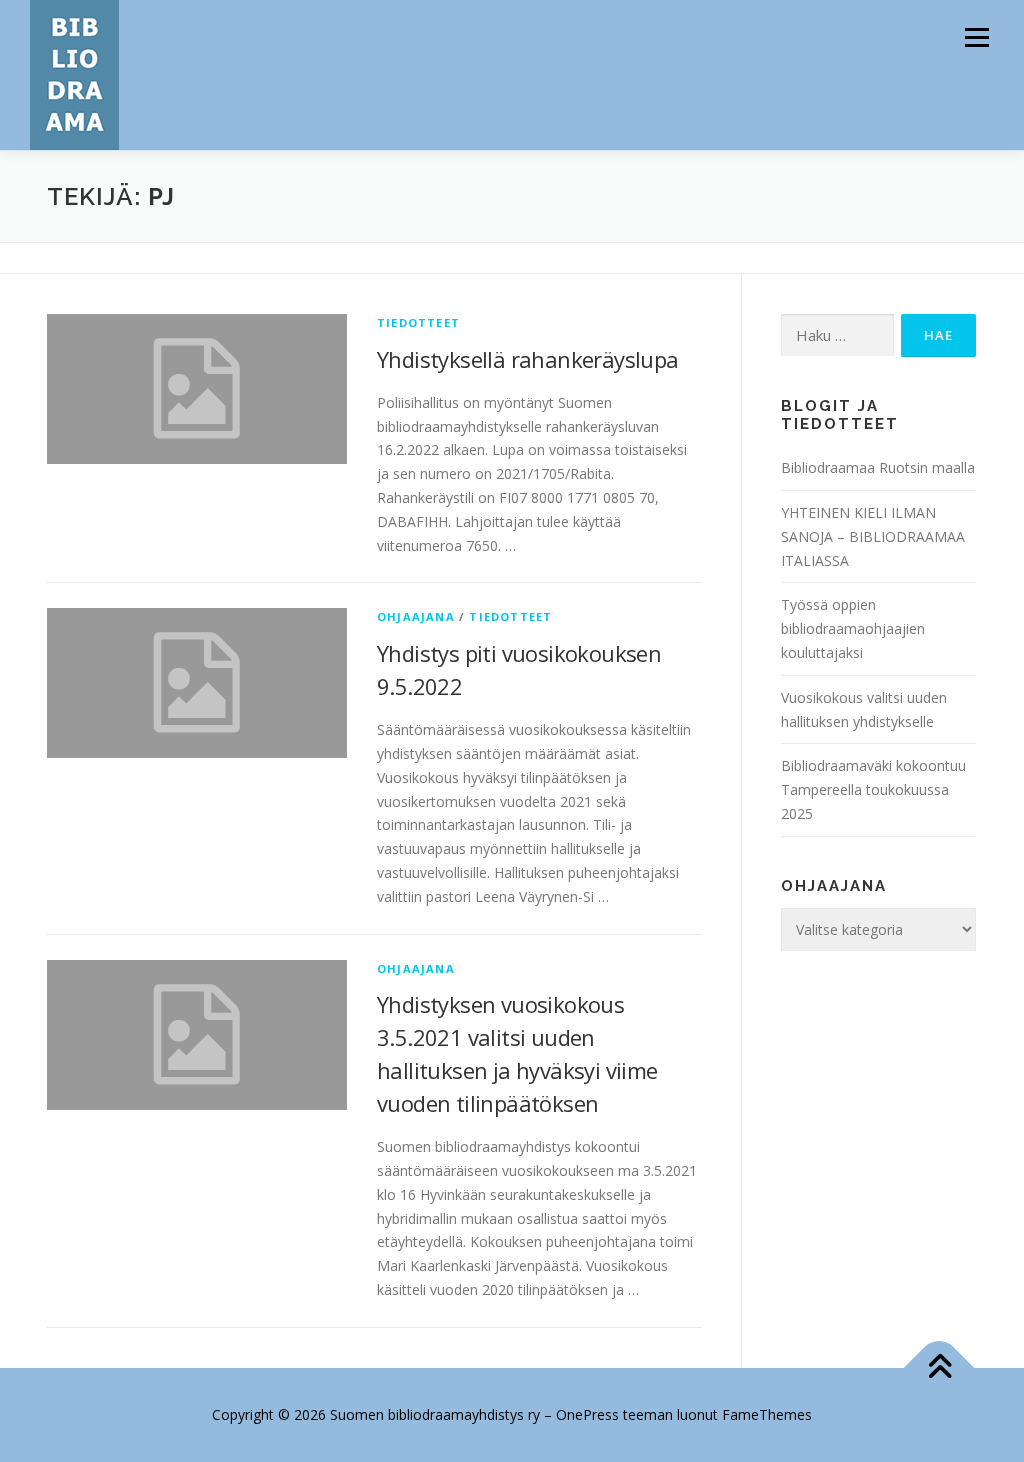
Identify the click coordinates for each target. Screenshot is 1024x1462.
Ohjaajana (416, 616)
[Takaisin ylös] (939, 1367)
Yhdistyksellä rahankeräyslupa (528, 359)
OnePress (587, 1414)
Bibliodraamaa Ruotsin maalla (878, 467)
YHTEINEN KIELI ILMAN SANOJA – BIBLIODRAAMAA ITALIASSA (873, 536)
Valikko (976, 37)
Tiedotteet (418, 322)
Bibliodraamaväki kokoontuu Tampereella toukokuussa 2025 (873, 789)
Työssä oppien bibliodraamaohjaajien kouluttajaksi (853, 628)
